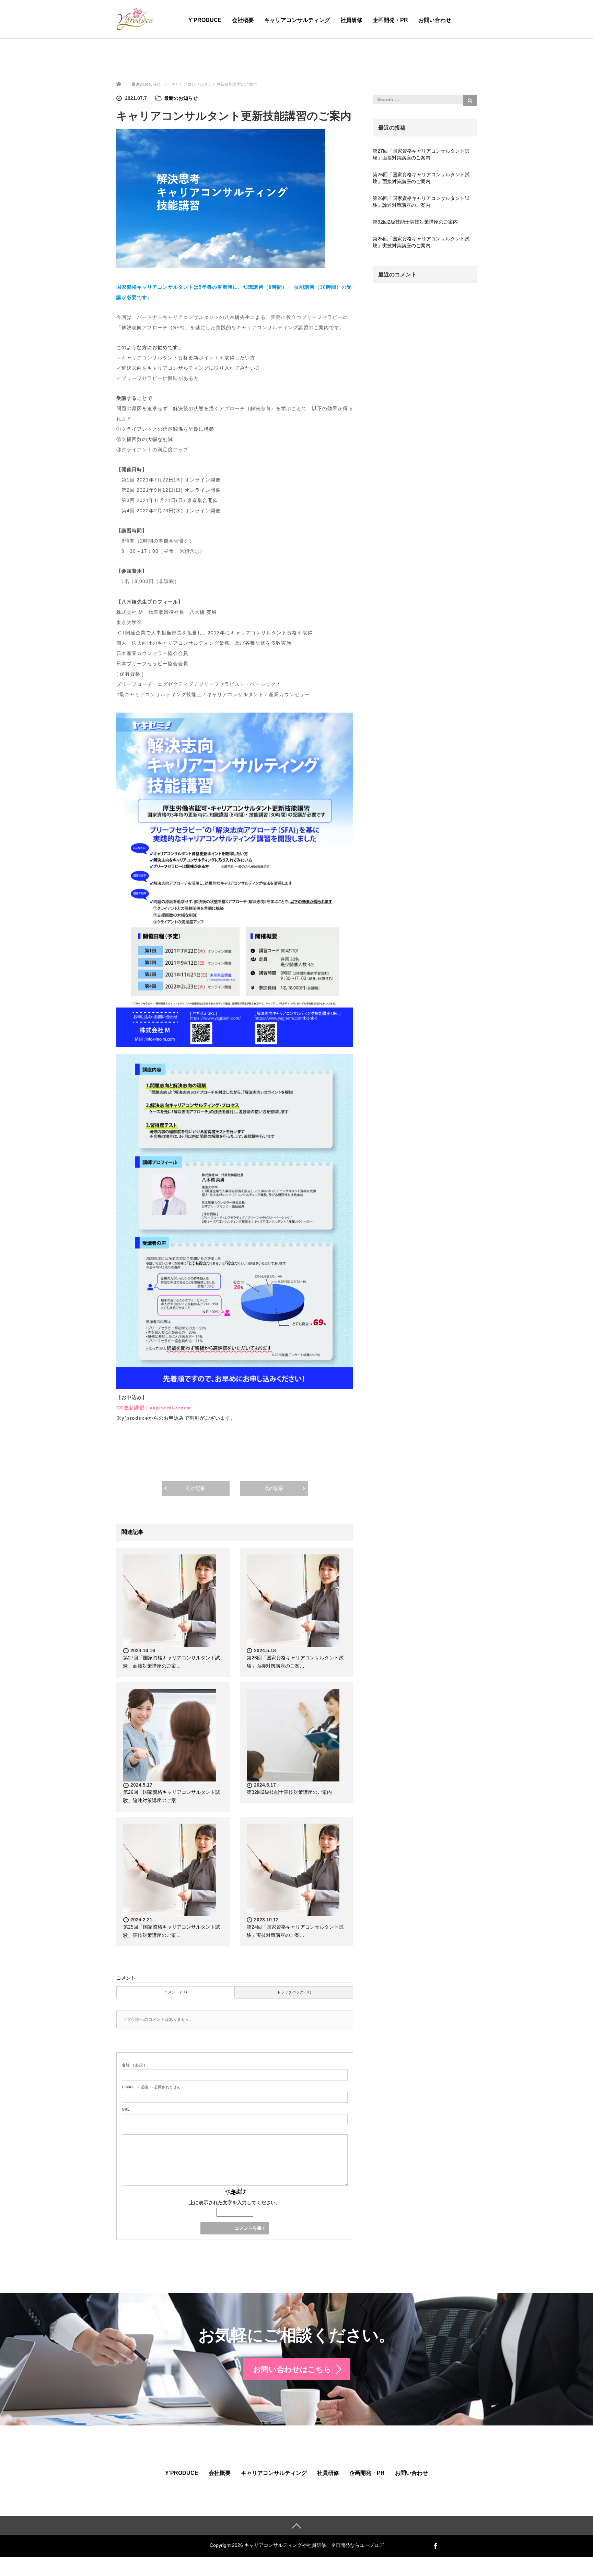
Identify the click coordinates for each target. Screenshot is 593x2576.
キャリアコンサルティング (297, 20)
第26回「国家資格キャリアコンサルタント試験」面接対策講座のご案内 (421, 178)
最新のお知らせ (181, 98)
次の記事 (274, 1488)
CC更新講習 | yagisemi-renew (154, 1408)
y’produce (205, 20)
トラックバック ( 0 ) (294, 1992)
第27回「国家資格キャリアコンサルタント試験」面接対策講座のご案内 (421, 154)
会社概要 (243, 20)
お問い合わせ (435, 20)
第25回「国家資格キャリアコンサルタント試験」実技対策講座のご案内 (421, 242)
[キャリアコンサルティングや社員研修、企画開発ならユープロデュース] (135, 18)
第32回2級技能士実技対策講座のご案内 (289, 1792)
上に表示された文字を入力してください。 (235, 2203)
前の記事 (196, 1488)
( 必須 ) (133, 2065)
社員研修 (351, 20)
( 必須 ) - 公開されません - (152, 2087)
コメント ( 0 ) (176, 1992)
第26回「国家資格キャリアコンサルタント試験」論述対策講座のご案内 (421, 202)
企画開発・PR (390, 20)
